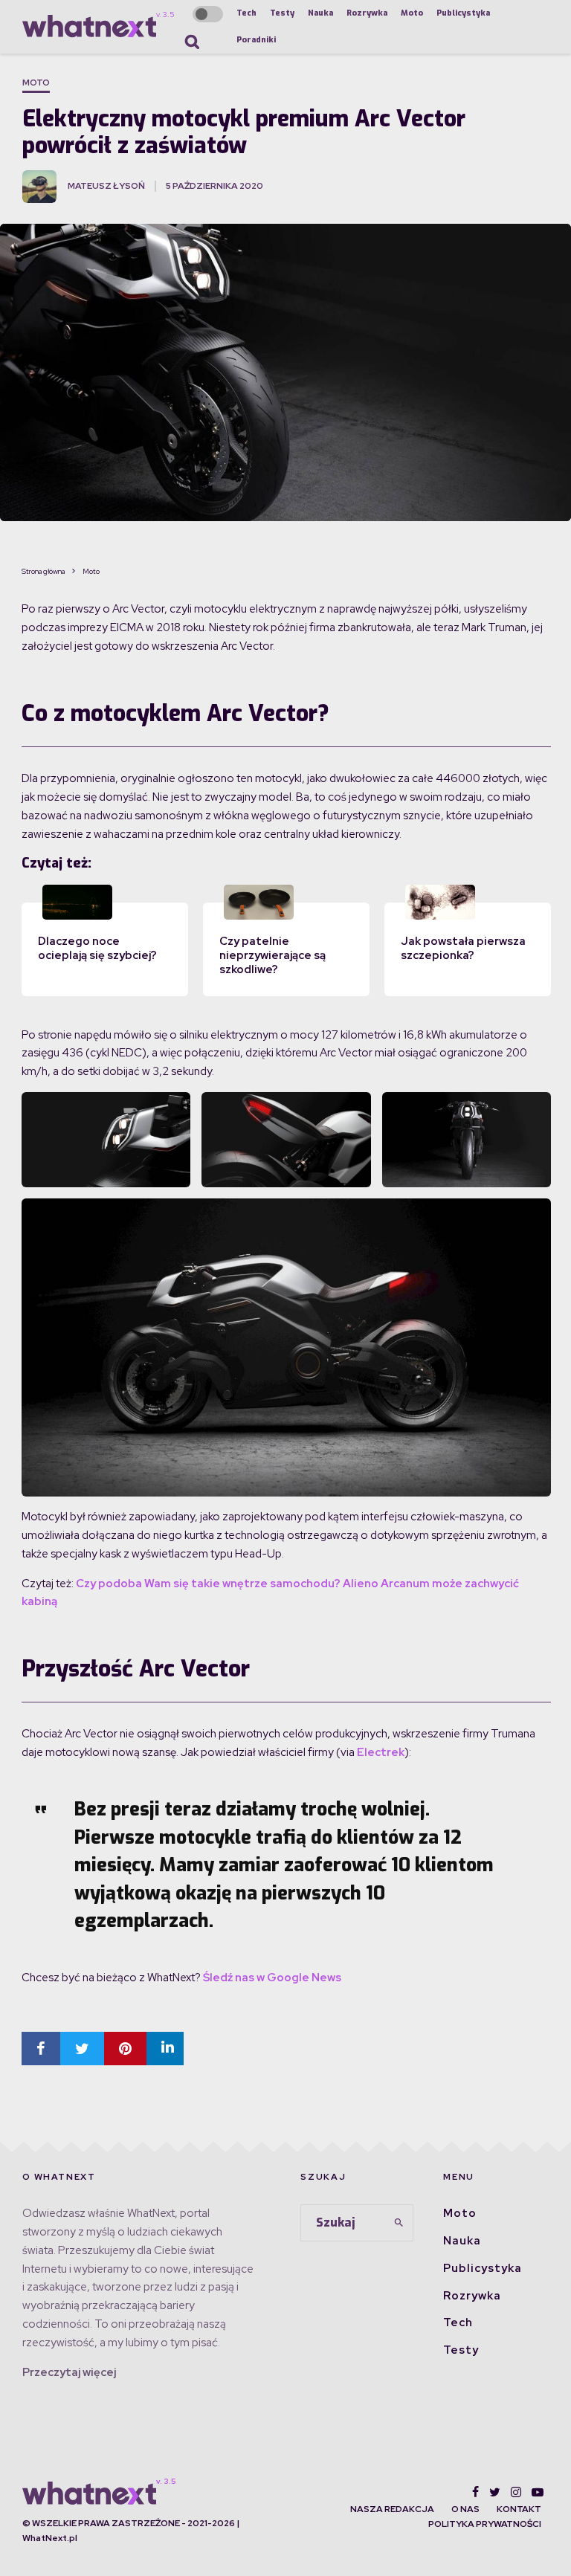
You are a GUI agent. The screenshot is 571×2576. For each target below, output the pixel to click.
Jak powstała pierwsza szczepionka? (463, 948)
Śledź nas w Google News (272, 1978)
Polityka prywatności (485, 2524)
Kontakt (519, 2509)
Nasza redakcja (392, 2509)
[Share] (41, 2049)
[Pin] (125, 2049)
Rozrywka (367, 13)
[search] (399, 2223)
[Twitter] (495, 2492)
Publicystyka (463, 13)
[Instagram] (516, 2492)
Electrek (381, 1752)
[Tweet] (82, 2049)
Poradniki (256, 40)
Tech (246, 13)
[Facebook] (475, 2492)
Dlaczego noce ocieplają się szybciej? (97, 948)
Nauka (320, 13)
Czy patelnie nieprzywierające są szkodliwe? (272, 955)
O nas (465, 2509)
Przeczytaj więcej (69, 2372)
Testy (282, 13)
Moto (412, 13)
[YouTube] (538, 2492)
